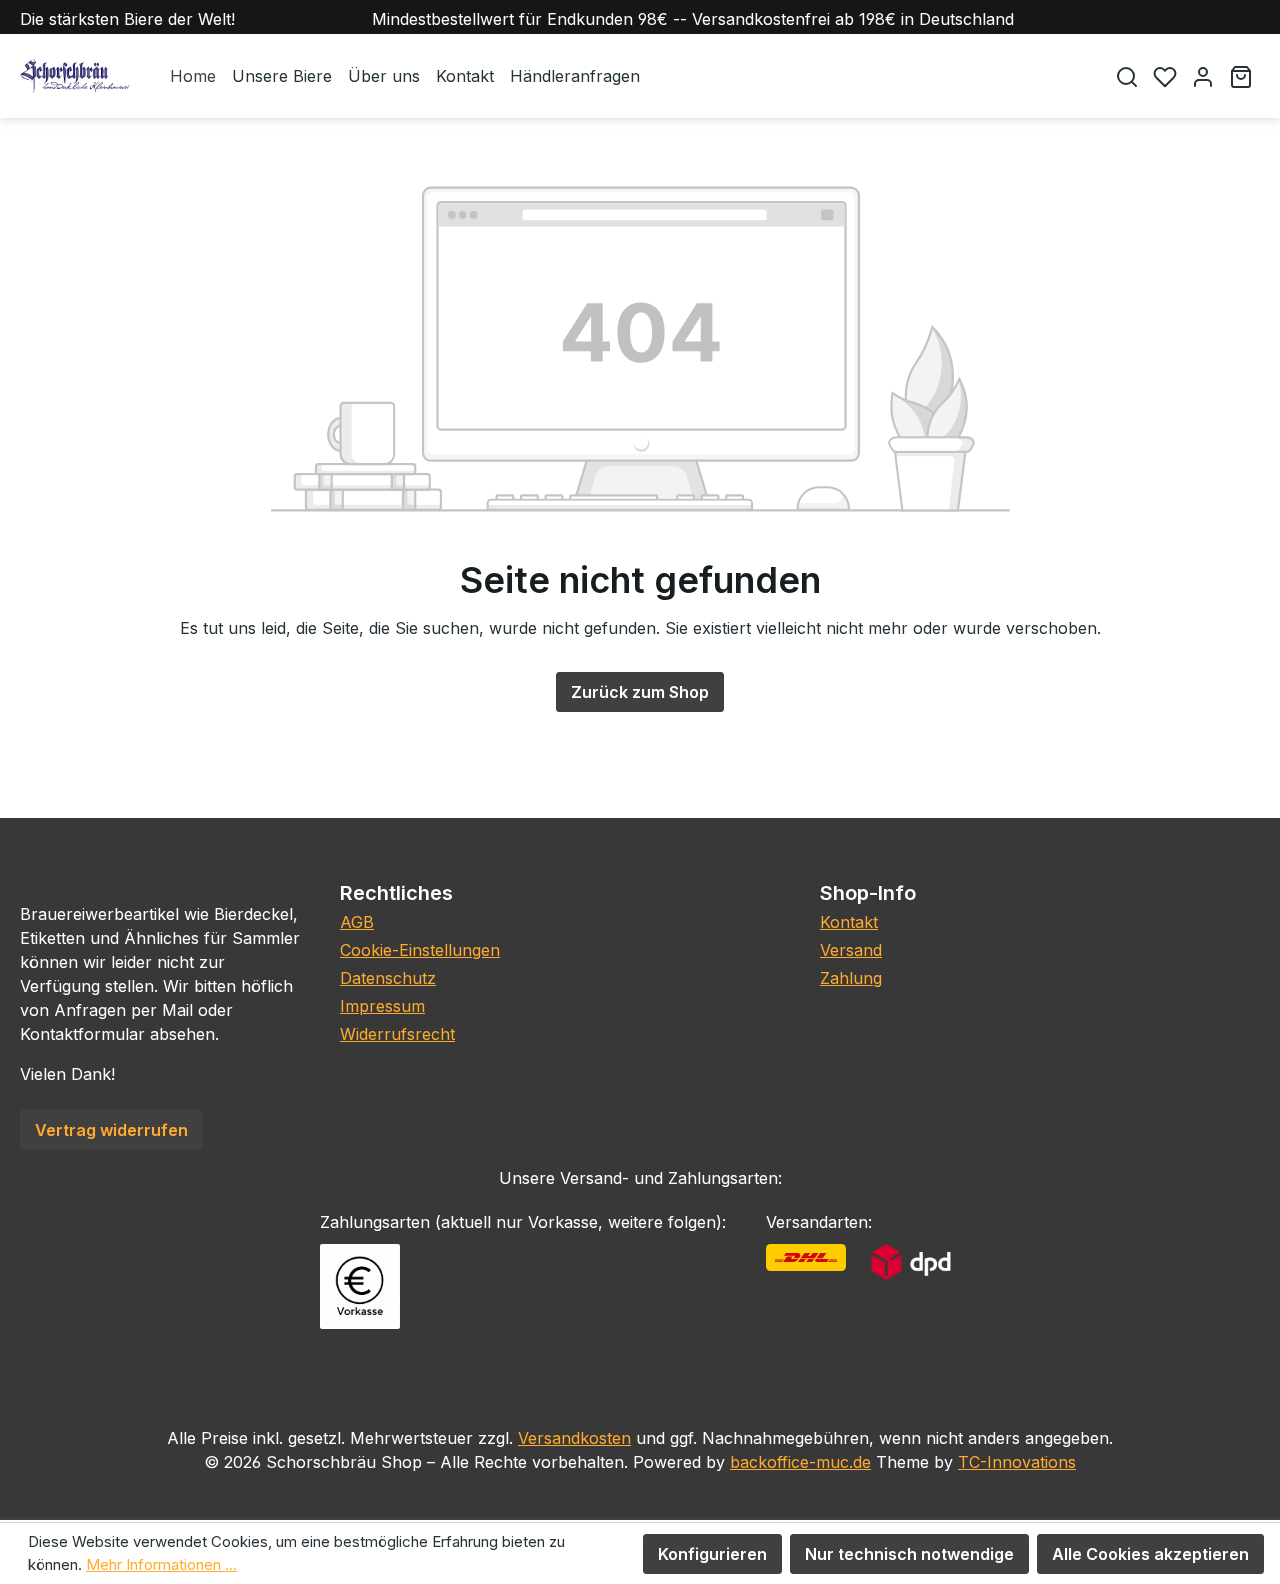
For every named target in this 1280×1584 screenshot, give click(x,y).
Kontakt (849, 922)
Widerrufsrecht (397, 1034)
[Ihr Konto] (1203, 76)
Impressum (382, 1006)
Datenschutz (388, 978)
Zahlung (851, 978)
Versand (851, 950)
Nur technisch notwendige (909, 1554)
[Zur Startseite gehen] (75, 76)
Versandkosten (574, 1438)
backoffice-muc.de (800, 1462)
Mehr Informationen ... (161, 1564)
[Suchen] (1127, 76)
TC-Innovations (1017, 1462)
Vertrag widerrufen (111, 1130)
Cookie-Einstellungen (420, 950)
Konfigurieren (712, 1554)
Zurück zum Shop (640, 692)
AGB (357, 922)
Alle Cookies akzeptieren (1150, 1554)
